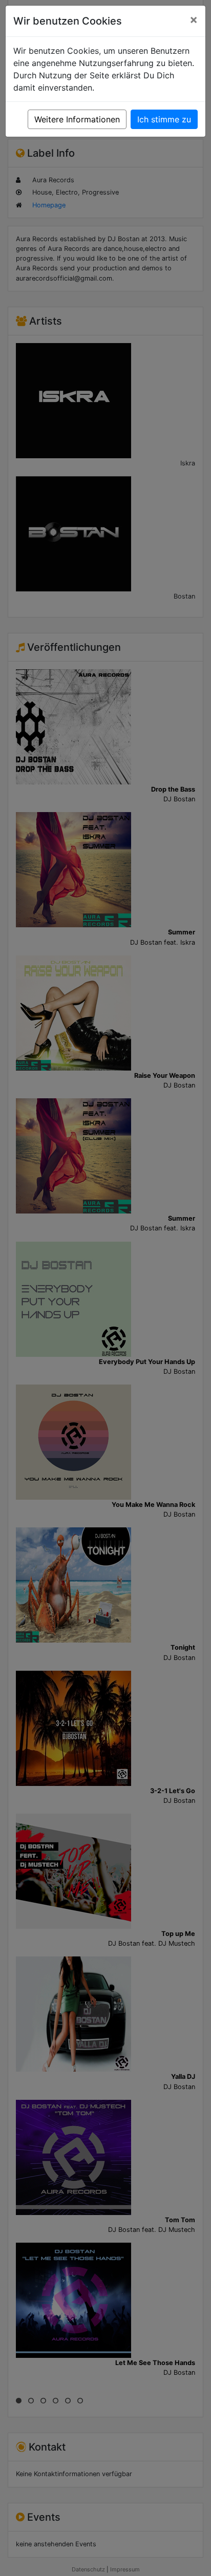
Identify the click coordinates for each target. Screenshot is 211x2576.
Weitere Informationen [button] (77, 119)
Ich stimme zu (164, 119)
